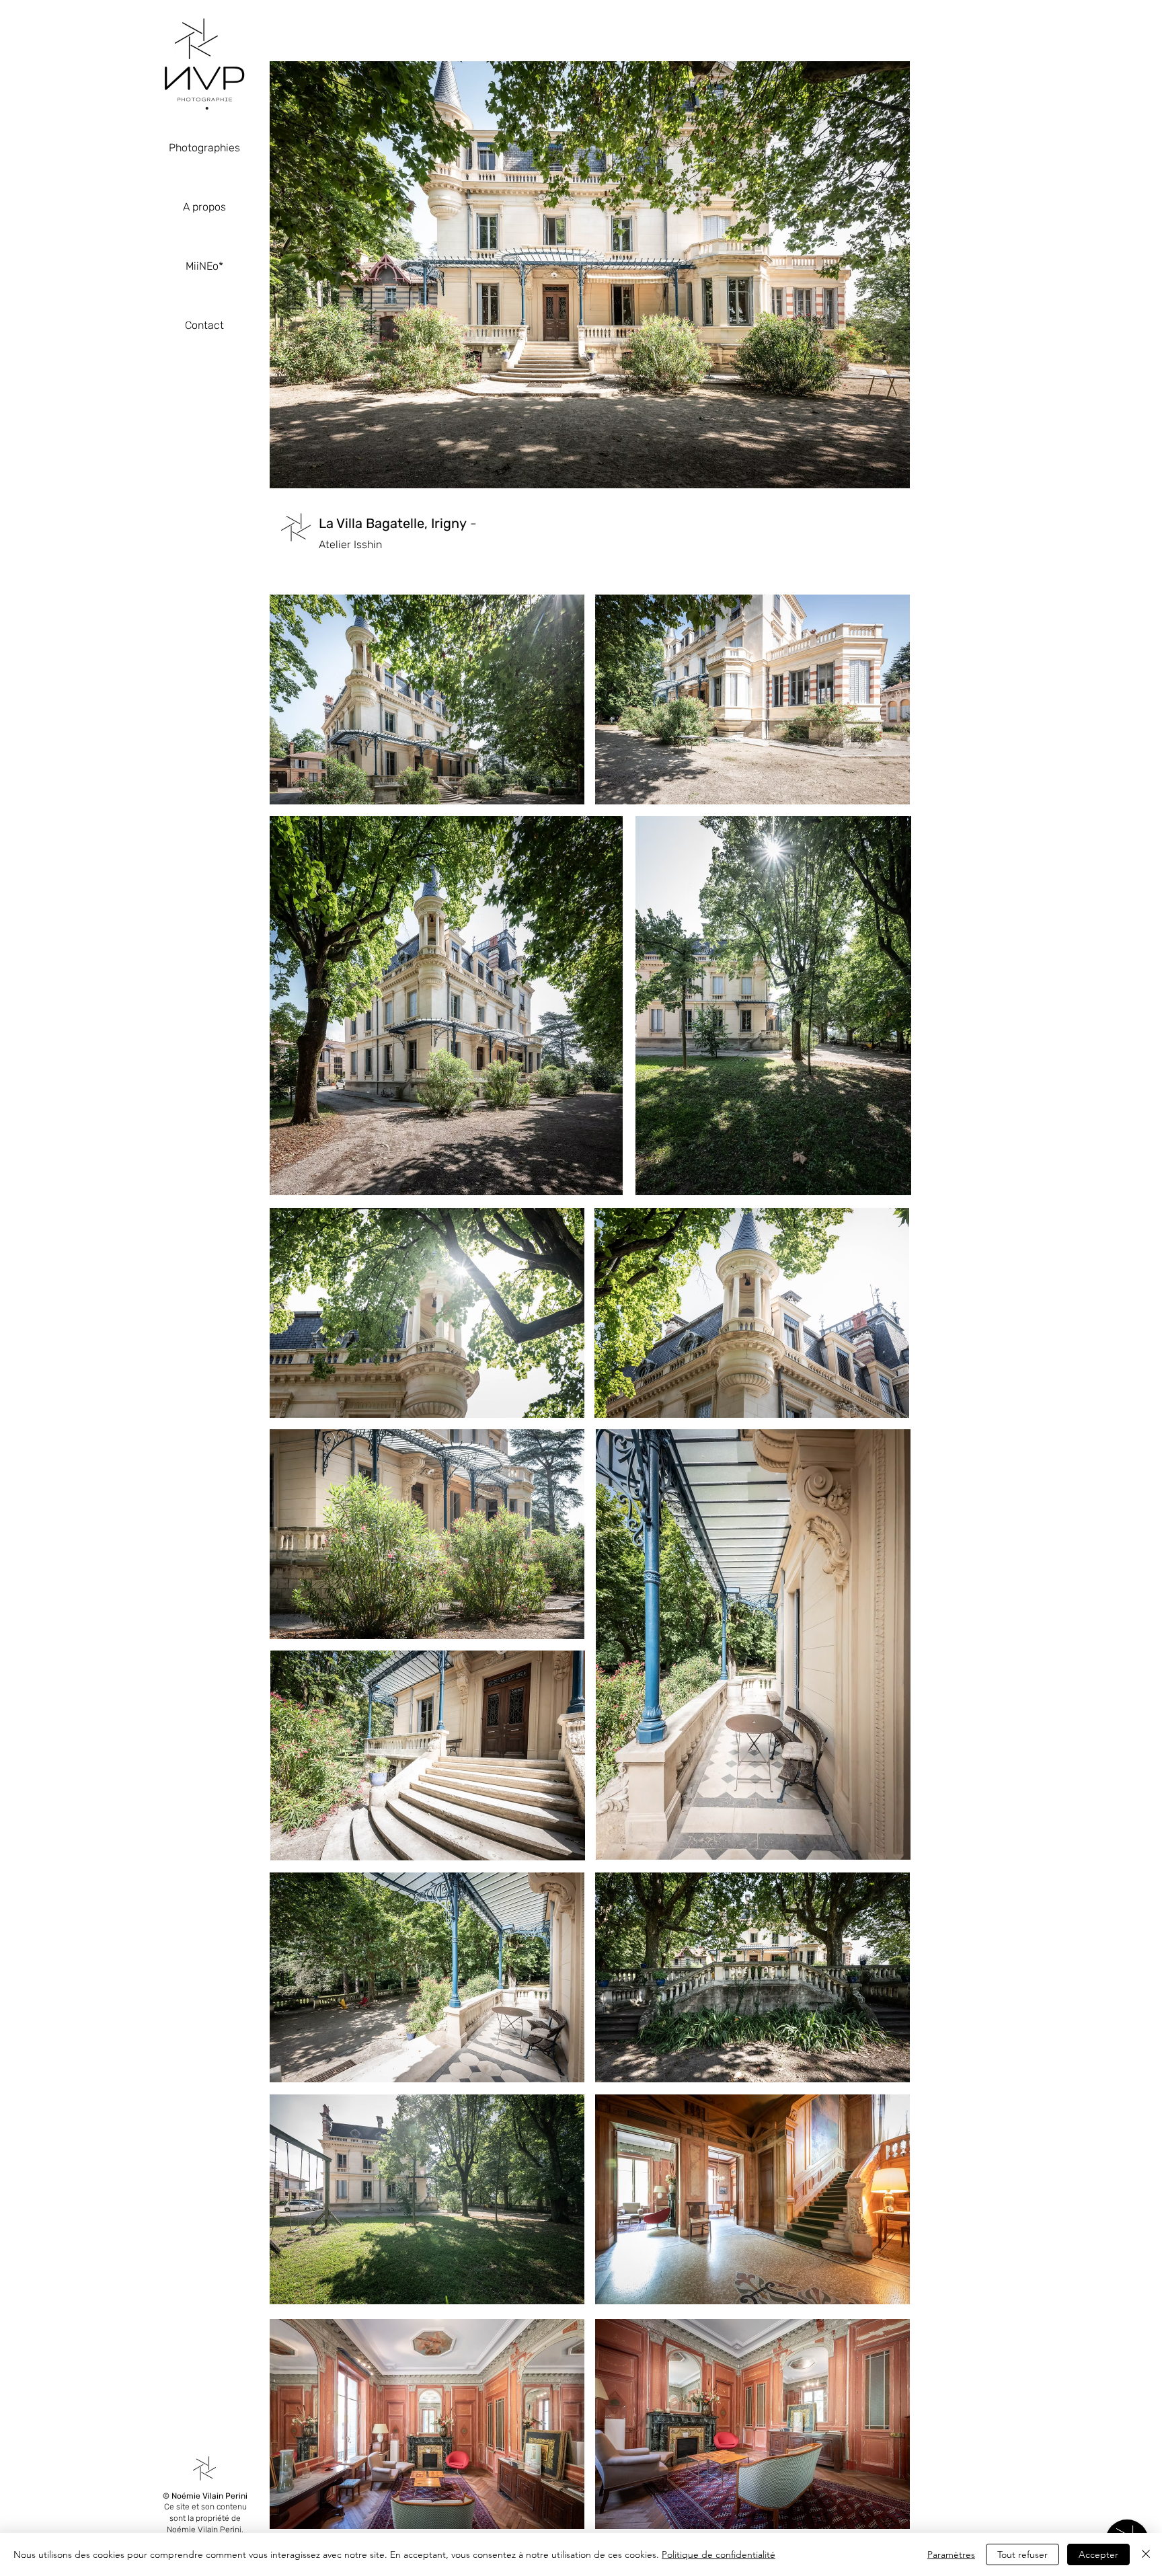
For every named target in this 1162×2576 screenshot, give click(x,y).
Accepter (1098, 2554)
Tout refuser (1022, 2554)
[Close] (1146, 2554)
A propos (204, 207)
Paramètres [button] (951, 2554)
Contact (204, 325)
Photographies (204, 148)
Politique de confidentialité (719, 2554)
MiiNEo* (204, 266)
